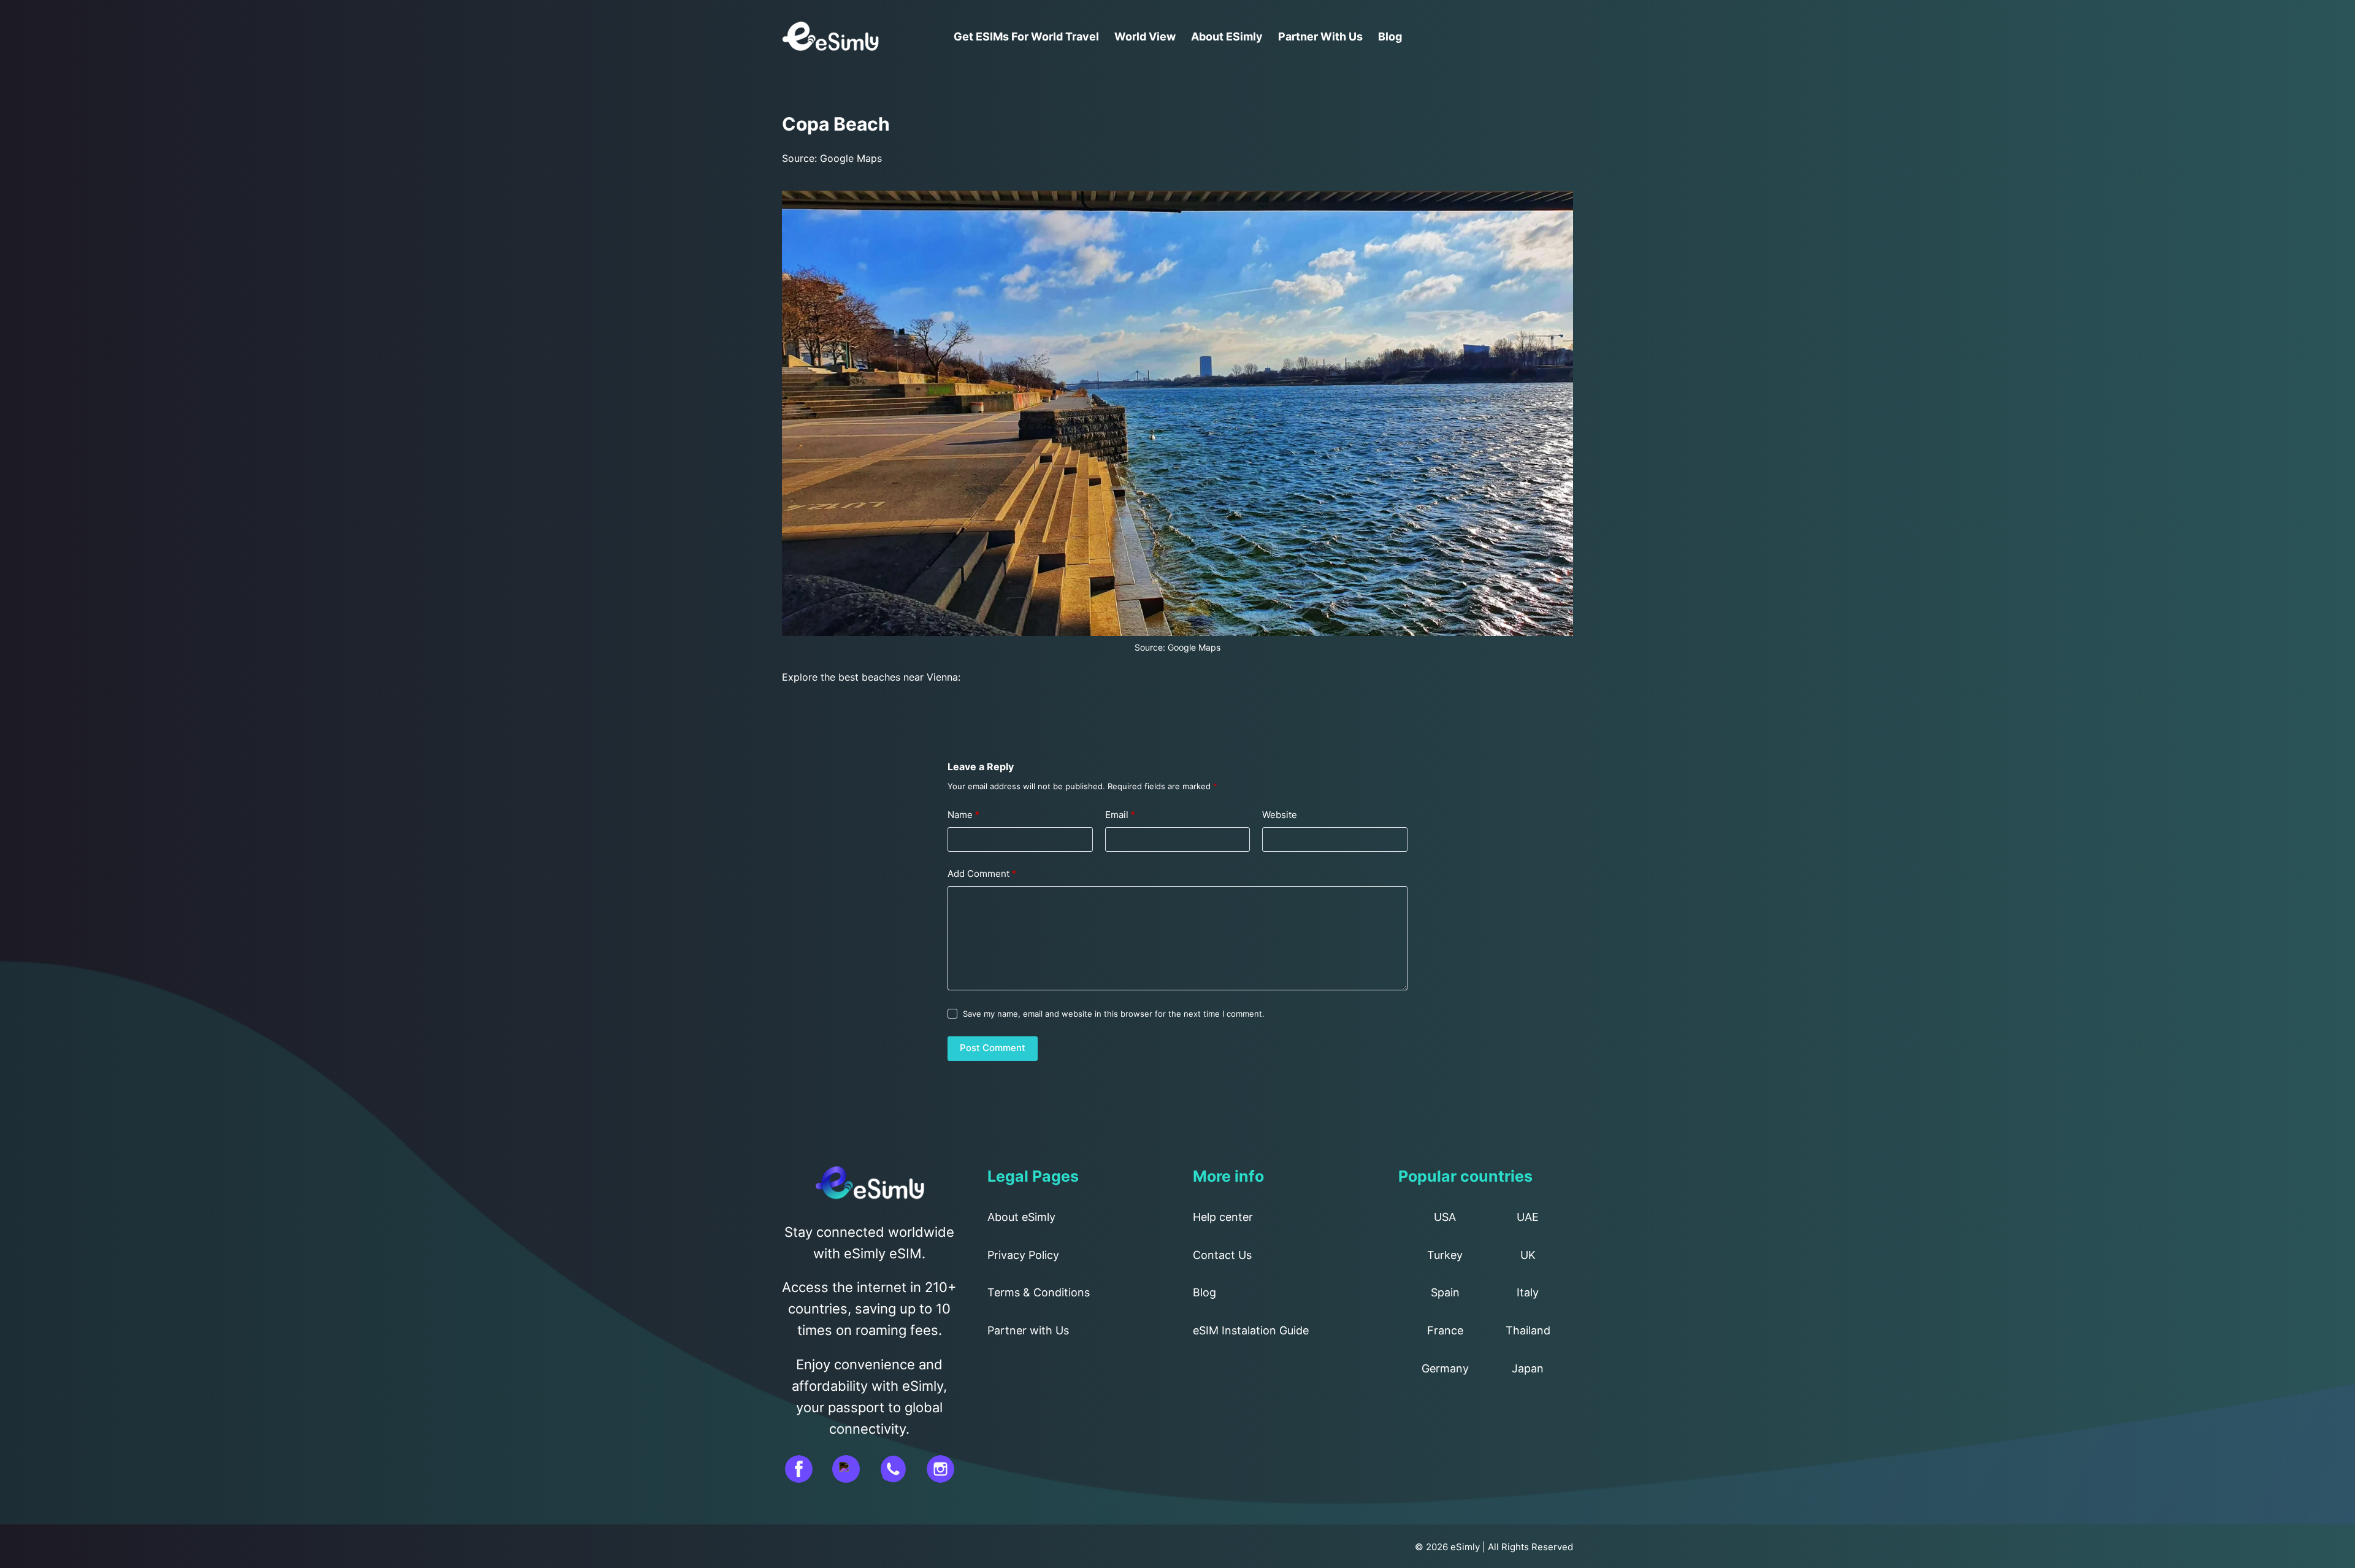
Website (1280, 815)
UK (1528, 1255)
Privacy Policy (1023, 1255)
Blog (1390, 36)
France (1445, 1330)
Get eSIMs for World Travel (1026, 36)
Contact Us (1222, 1255)
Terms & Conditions (1039, 1292)
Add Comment (982, 874)
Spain (1445, 1292)
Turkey (1445, 1255)
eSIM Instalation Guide (1251, 1330)
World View (1145, 36)
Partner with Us (1320, 36)
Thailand (1528, 1330)
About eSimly (1227, 36)
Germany (1445, 1368)
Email (1120, 815)
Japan (1528, 1368)
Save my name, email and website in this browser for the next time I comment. (1114, 1014)
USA (1445, 1217)
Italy (1528, 1292)
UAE (1528, 1217)
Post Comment (993, 1048)
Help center (1223, 1217)
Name (963, 815)
